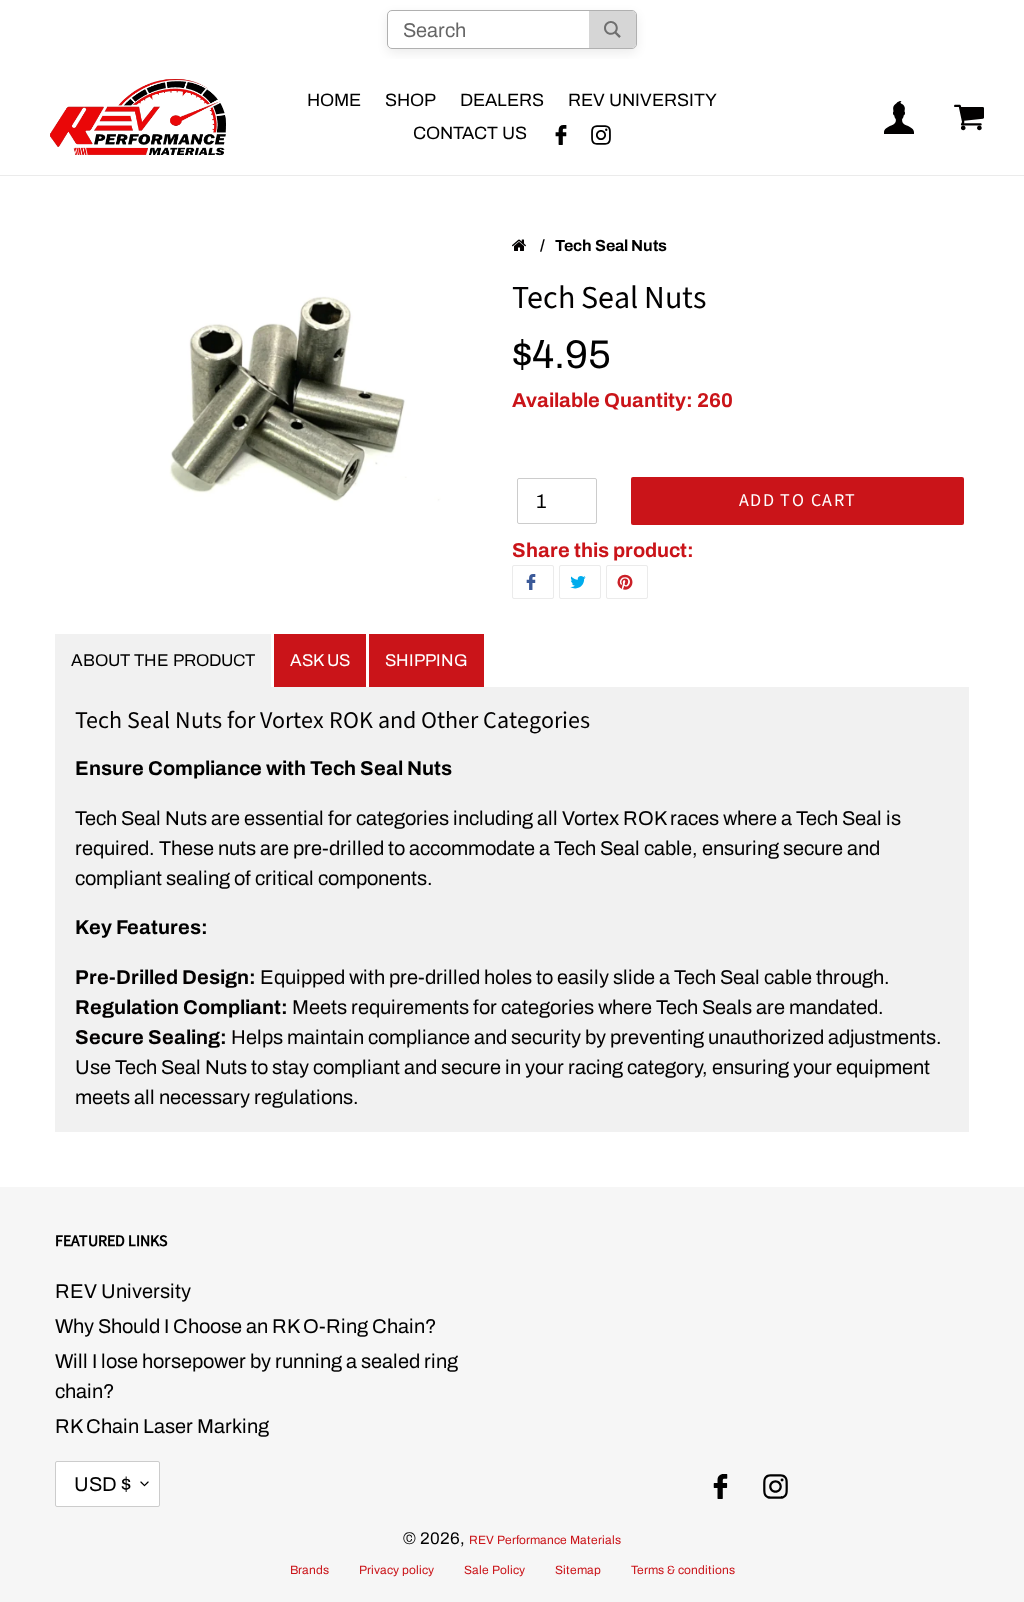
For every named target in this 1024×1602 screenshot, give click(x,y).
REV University (123, 1291)
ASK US (320, 660)
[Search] (612, 29)
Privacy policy (396, 1570)
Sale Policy (494, 1570)
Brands (309, 1570)
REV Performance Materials (545, 1540)
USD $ (102, 1484)
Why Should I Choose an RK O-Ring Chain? (246, 1326)
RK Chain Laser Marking (162, 1426)
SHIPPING (426, 660)
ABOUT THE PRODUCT (163, 660)
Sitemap (578, 1570)
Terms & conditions (683, 1570)
